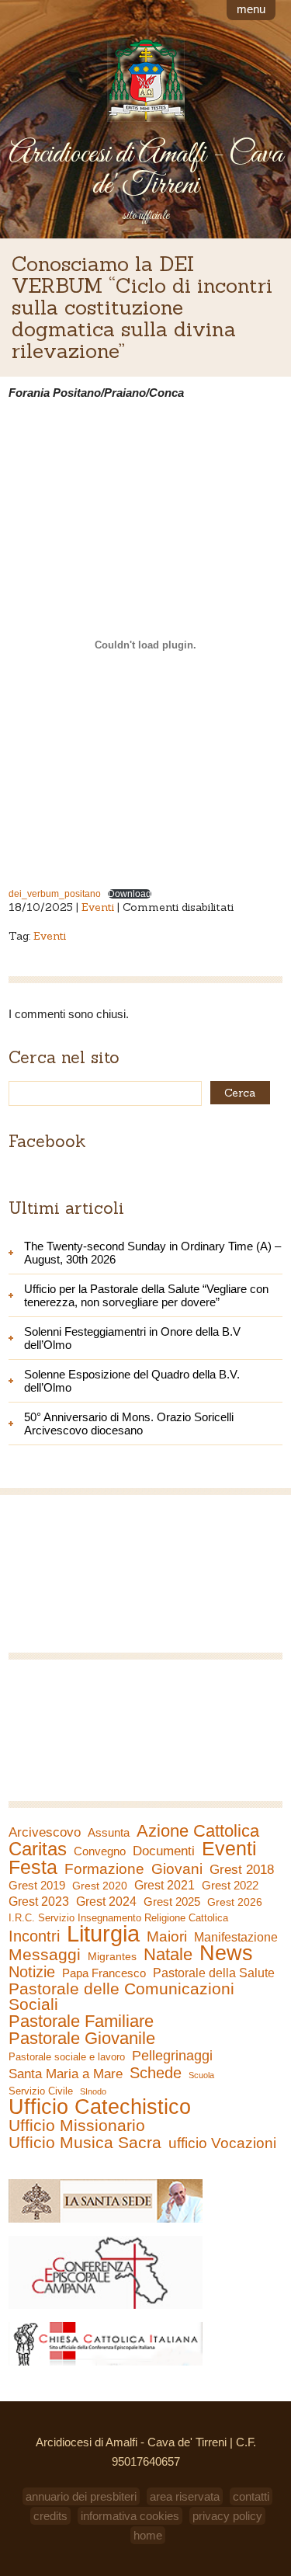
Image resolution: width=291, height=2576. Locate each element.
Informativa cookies (130, 2516)
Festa (33, 1867)
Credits (50, 2516)
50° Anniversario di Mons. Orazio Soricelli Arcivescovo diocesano (129, 1424)
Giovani (177, 1869)
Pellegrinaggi (172, 2056)
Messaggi (45, 1955)
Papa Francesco (104, 1973)
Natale (168, 1955)
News (226, 1953)
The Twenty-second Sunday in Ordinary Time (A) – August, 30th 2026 (152, 1253)
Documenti (164, 1851)
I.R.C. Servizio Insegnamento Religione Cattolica (118, 1918)
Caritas (38, 1849)
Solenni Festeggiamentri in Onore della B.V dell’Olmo (132, 1338)
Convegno (100, 1851)
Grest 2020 (100, 1886)
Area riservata (185, 2496)
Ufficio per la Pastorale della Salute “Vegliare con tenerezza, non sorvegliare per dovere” (146, 1295)
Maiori (167, 1937)
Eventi (98, 907)
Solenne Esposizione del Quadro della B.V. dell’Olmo (132, 1381)
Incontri (34, 1936)
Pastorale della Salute (214, 1973)
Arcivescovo (45, 1832)
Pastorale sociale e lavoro (67, 2057)
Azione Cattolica (198, 1831)
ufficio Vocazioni (222, 2143)
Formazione (104, 1869)
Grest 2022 (230, 1885)
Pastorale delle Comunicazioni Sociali (121, 1997)
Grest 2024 (106, 1902)
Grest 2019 (37, 1885)
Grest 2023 (39, 1901)
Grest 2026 (235, 1902)
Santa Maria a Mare (66, 2074)
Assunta (109, 1832)
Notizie (32, 1972)
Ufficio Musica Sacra (85, 2143)
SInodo (93, 2091)
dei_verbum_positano (55, 894)
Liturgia (103, 1934)
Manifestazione (236, 1937)
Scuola (201, 2075)
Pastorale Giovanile (82, 2039)
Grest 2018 (242, 1870)
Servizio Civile (41, 2091)
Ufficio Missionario (77, 2126)
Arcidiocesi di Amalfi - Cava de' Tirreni (146, 170)
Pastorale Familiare (81, 2022)
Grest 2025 (172, 1902)
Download (130, 894)
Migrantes (112, 1956)
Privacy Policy (227, 2516)
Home (148, 2535)
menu (251, 9)
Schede (156, 2073)
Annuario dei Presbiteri (81, 2496)
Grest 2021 (165, 1885)
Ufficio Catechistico (100, 2107)
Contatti (251, 2496)
